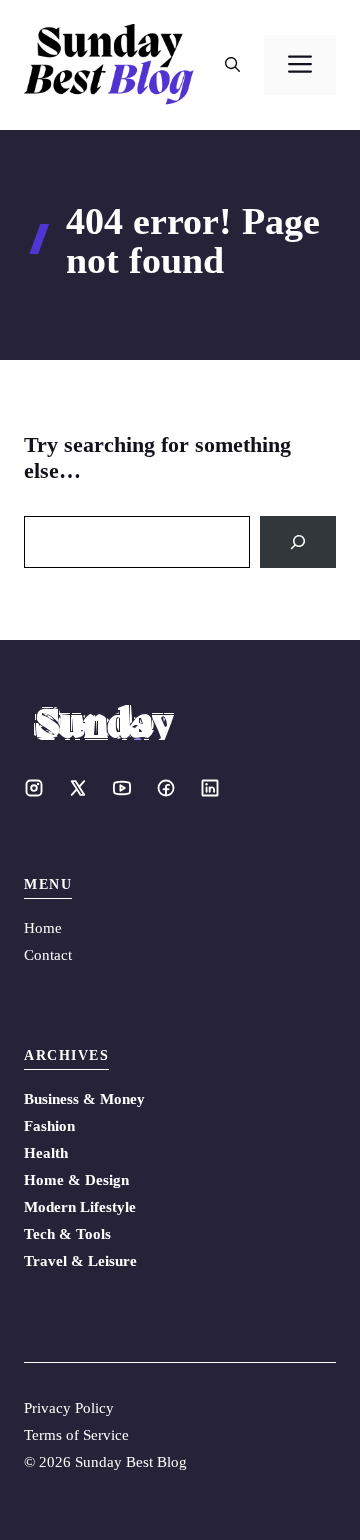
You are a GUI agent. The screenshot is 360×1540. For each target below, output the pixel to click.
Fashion (49, 1126)
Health (46, 1153)
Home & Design (76, 1180)
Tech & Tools (67, 1234)
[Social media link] (34, 788)
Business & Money (84, 1099)
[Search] (298, 542)
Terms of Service (76, 1435)
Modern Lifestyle (80, 1207)
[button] (232, 65)
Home (43, 928)
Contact (48, 955)
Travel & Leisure (80, 1261)
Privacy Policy (69, 1408)
